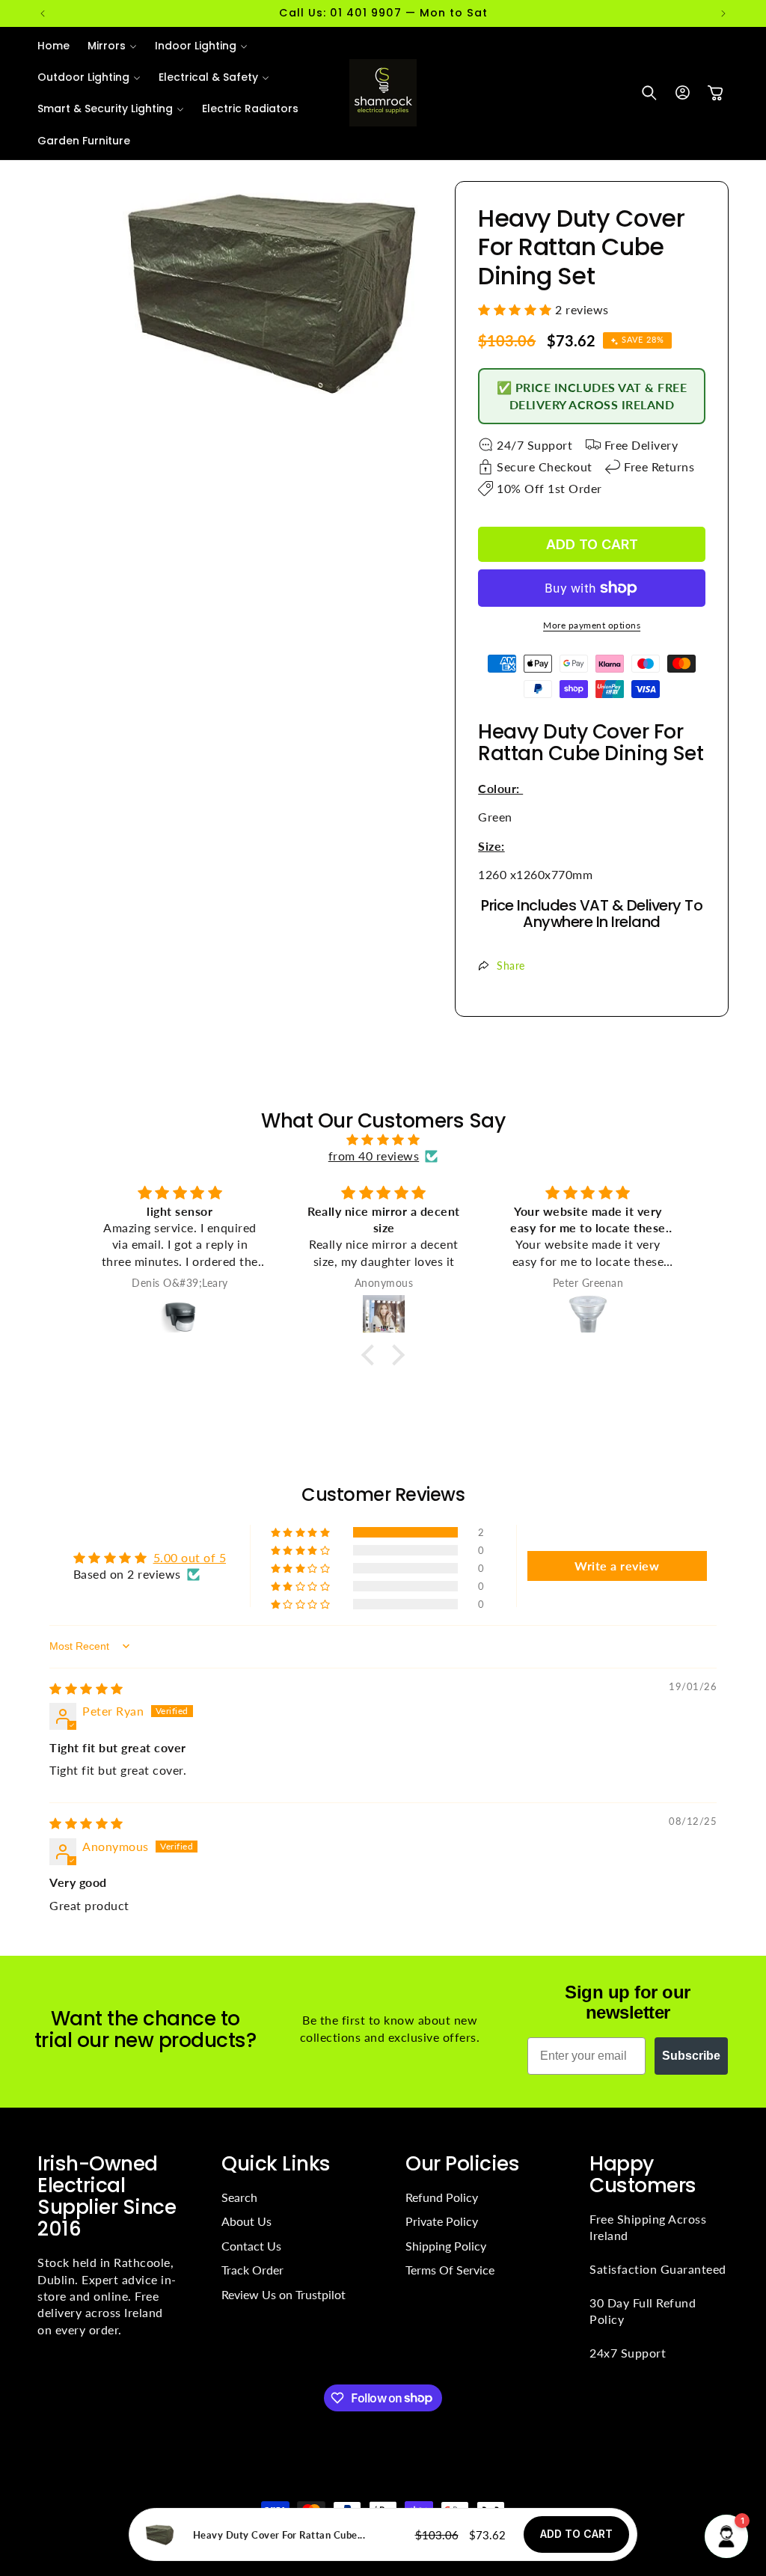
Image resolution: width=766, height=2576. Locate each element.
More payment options (592, 625)
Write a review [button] (617, 1566)
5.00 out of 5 (190, 1557)
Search (239, 2197)
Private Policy (442, 2221)
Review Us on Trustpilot (284, 2294)
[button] (112, 46)
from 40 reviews (374, 1156)
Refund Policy (442, 2197)
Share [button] (511, 966)
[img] (383, 1139)
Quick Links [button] (276, 2163)
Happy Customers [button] (643, 2174)
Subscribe (691, 2056)
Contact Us (251, 2246)
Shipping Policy (446, 2246)
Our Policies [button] (462, 2163)
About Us (246, 2221)
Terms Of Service (450, 2270)
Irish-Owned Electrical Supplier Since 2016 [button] (107, 2196)
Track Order (252, 2270)
